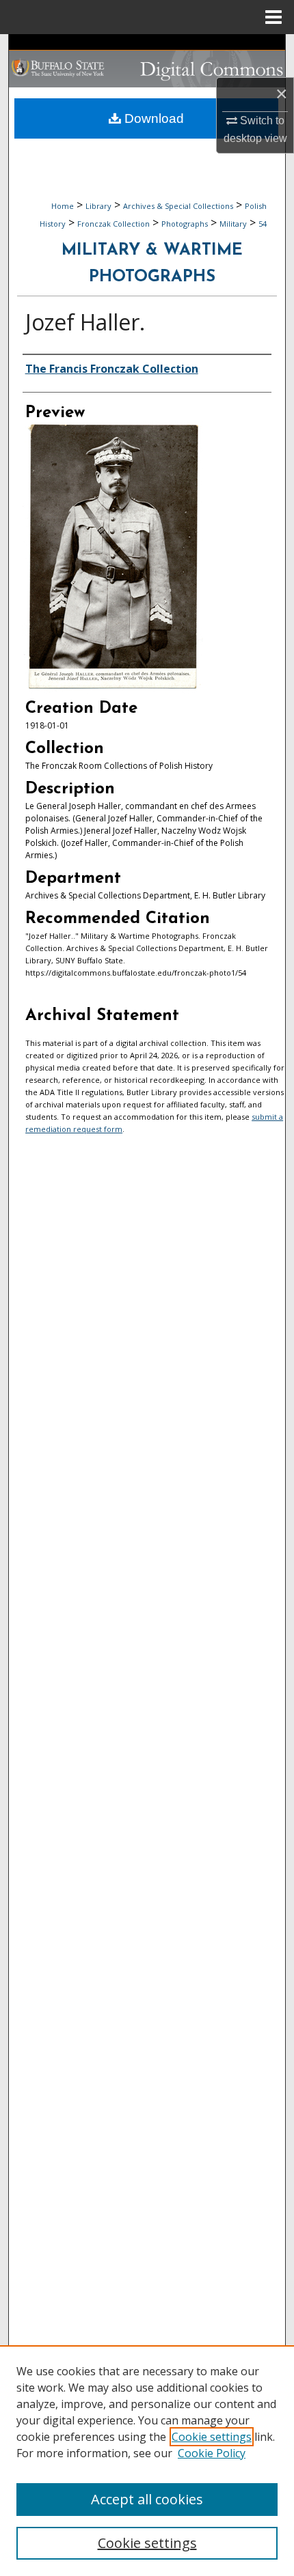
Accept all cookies (147, 2499)
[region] (147, 2461)
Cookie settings (212, 2437)
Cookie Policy (212, 2453)
